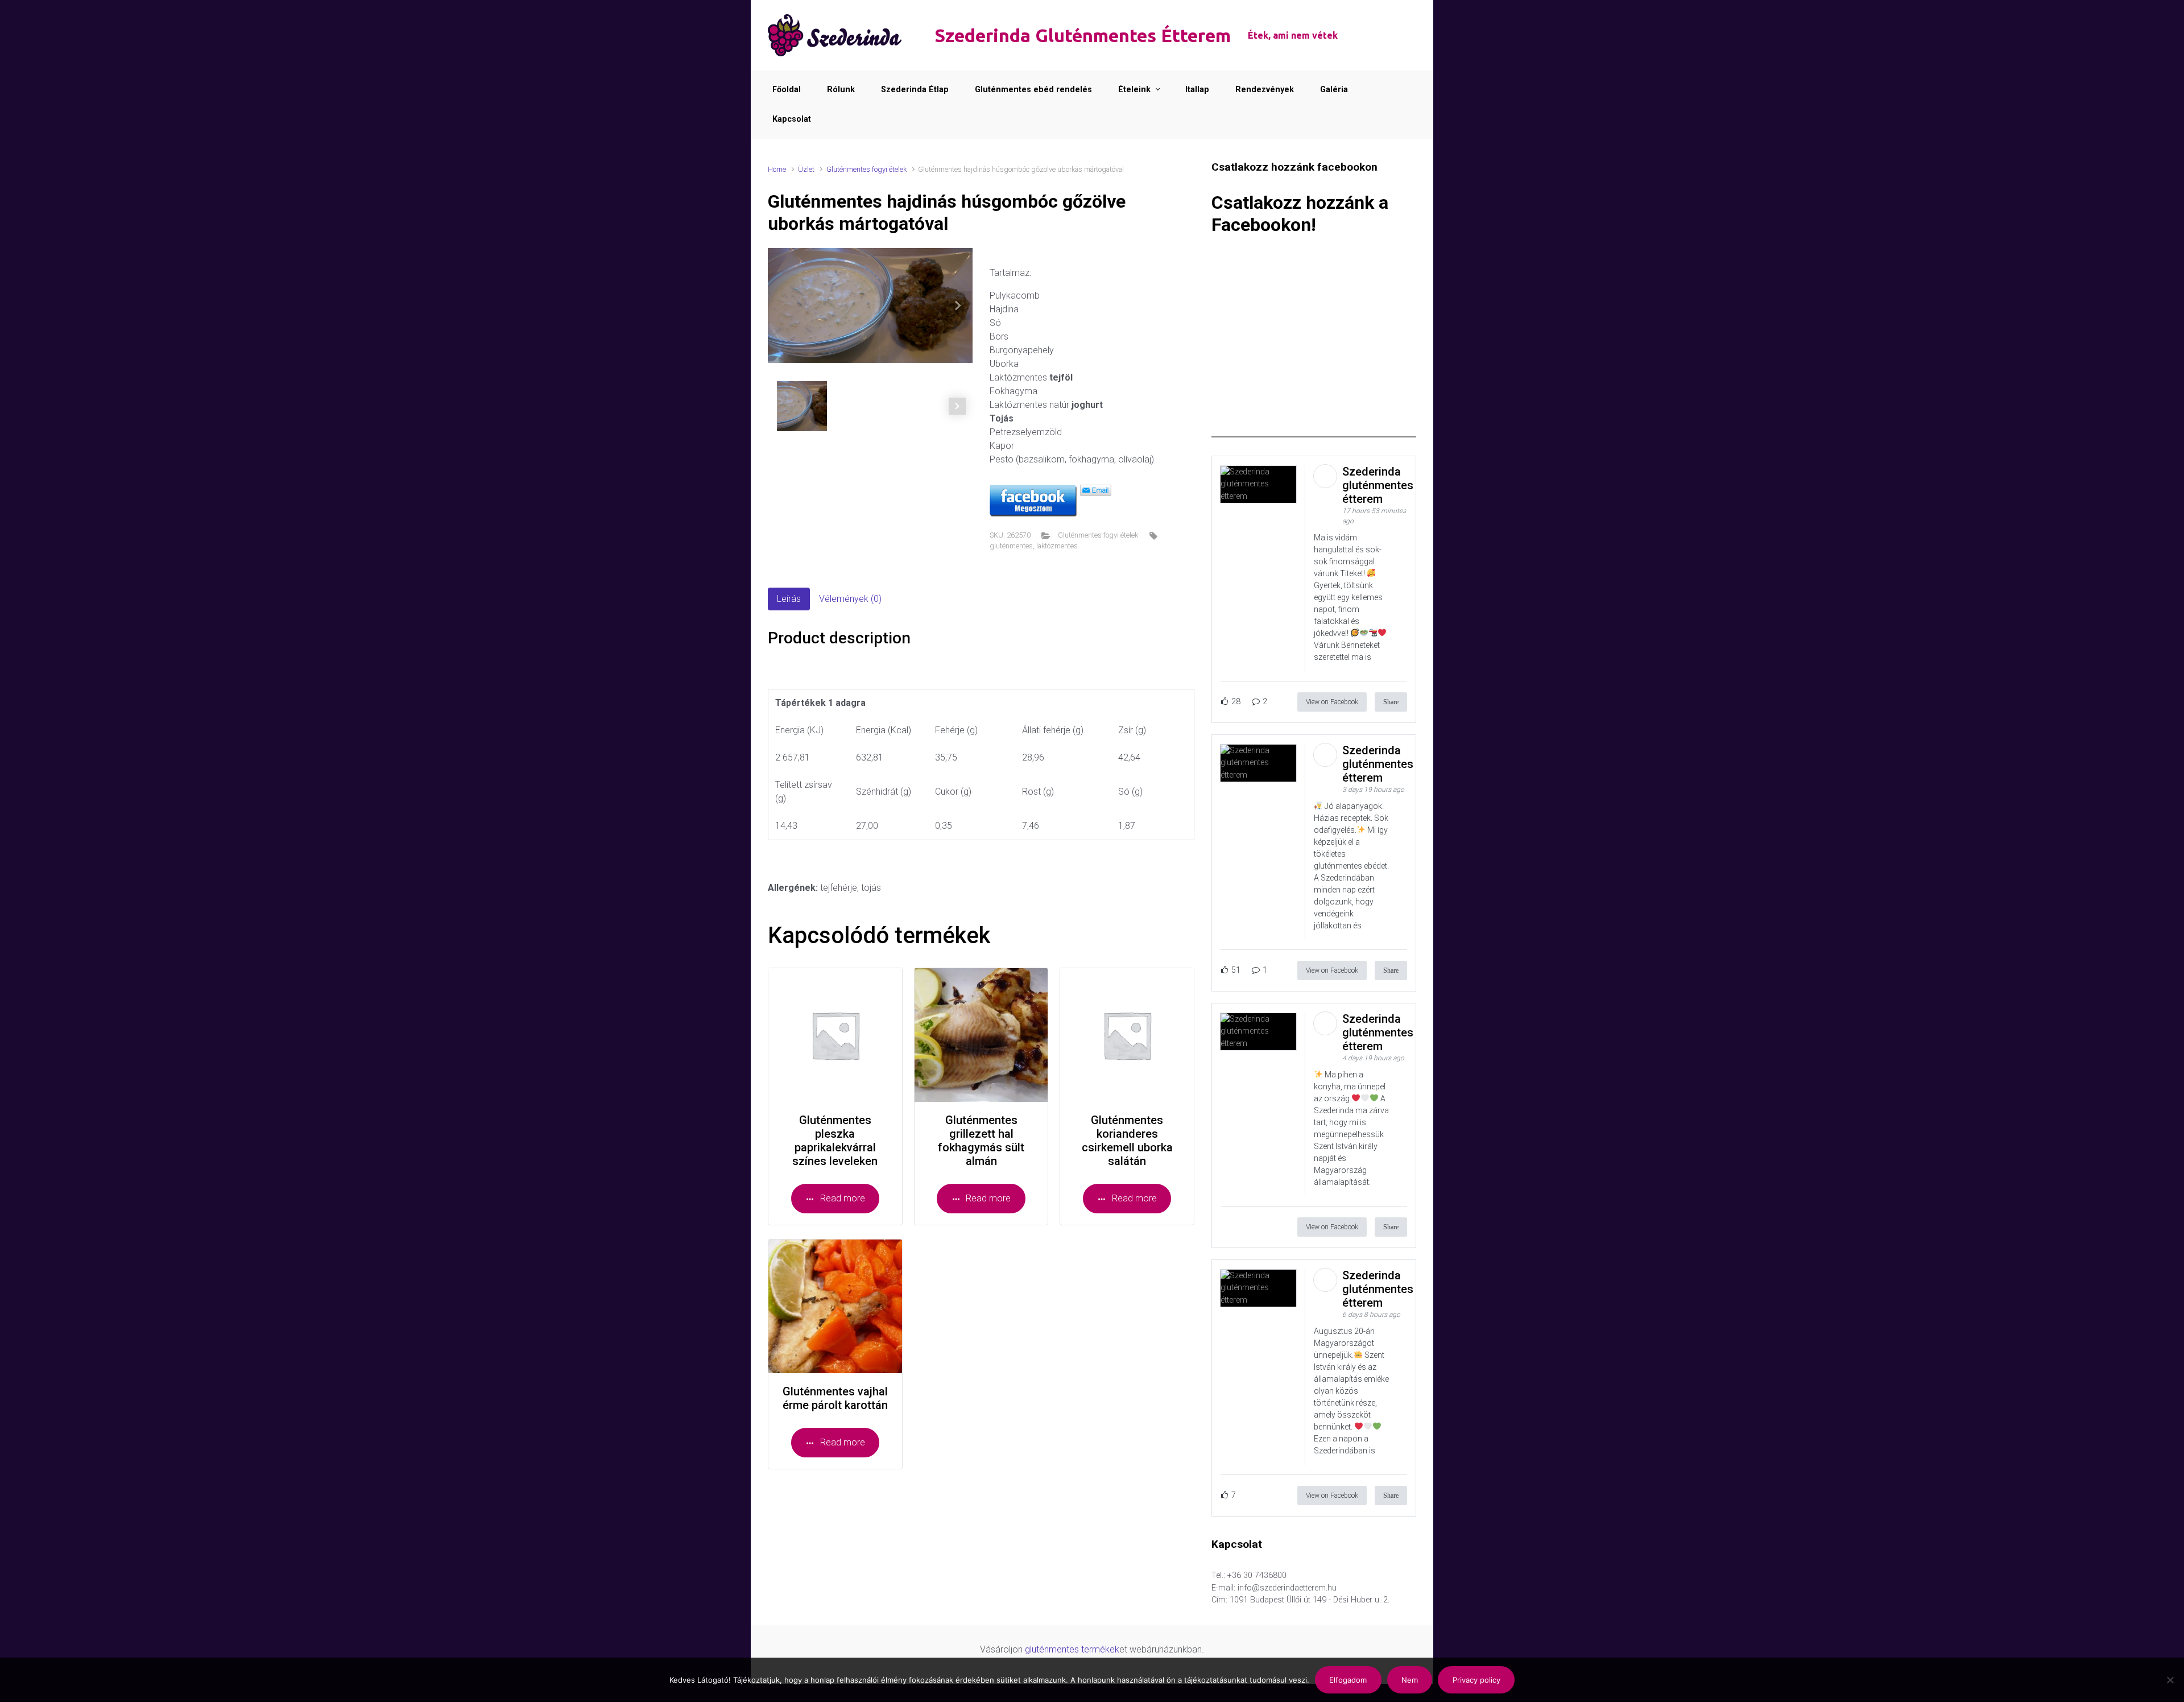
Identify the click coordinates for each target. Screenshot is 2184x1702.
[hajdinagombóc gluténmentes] (870, 305)
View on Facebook (1332, 702)
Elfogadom (1348, 1680)
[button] (957, 305)
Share (1391, 702)
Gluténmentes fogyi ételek (866, 169)
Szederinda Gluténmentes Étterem (1083, 35)
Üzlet (806, 169)
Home (777, 169)
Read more (843, 1198)
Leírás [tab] (789, 599)
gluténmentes (1011, 546)
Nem (1410, 1680)
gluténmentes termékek (1072, 1649)
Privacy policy (1476, 1680)
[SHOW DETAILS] (835, 1035)
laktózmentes (1057, 546)
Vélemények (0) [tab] (850, 599)
